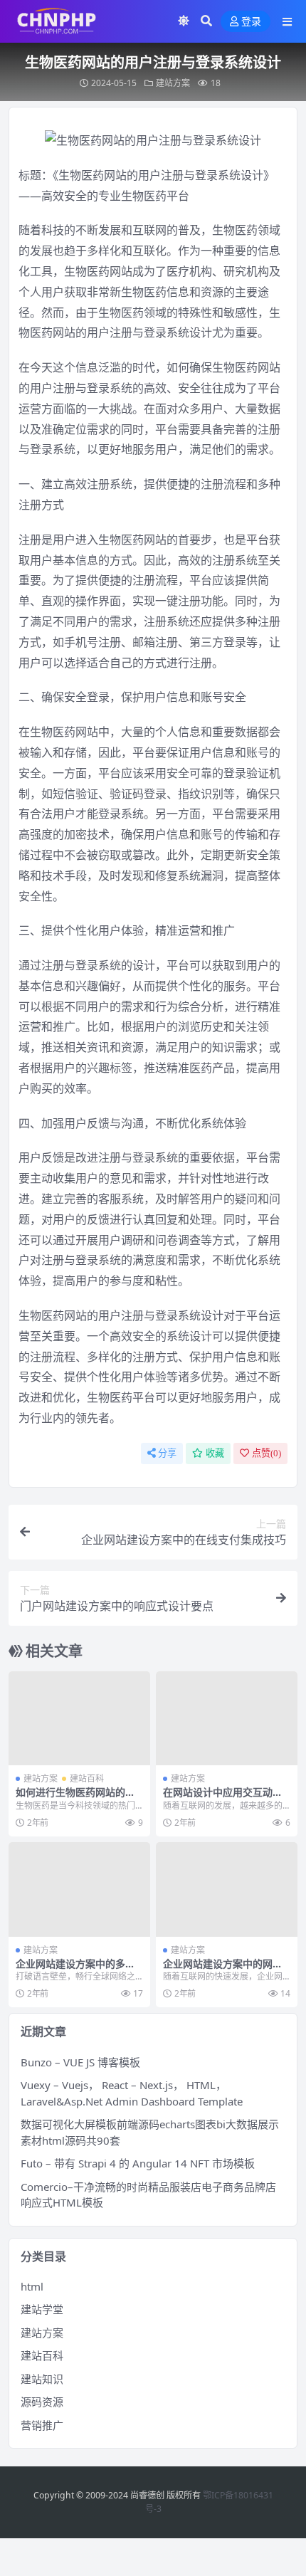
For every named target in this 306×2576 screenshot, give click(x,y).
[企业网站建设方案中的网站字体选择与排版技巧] (227, 1889)
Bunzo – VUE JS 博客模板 (80, 2062)
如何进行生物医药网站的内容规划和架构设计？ (75, 1798)
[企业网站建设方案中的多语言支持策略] (79, 1889)
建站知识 (42, 2379)
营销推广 (42, 2425)
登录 (251, 22)
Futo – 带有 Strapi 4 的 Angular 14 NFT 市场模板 (138, 2163)
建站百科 (87, 1778)
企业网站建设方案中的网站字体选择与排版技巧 (223, 1970)
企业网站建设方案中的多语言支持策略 (75, 1970)
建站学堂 (42, 2309)
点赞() (267, 1453)
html (32, 2286)
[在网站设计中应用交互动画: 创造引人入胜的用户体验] (227, 1719)
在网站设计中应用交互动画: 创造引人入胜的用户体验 (224, 1798)
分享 (167, 1453)
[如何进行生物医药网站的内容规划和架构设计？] (79, 1719)
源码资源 (42, 2402)
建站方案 (173, 83)
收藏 (215, 1453)
